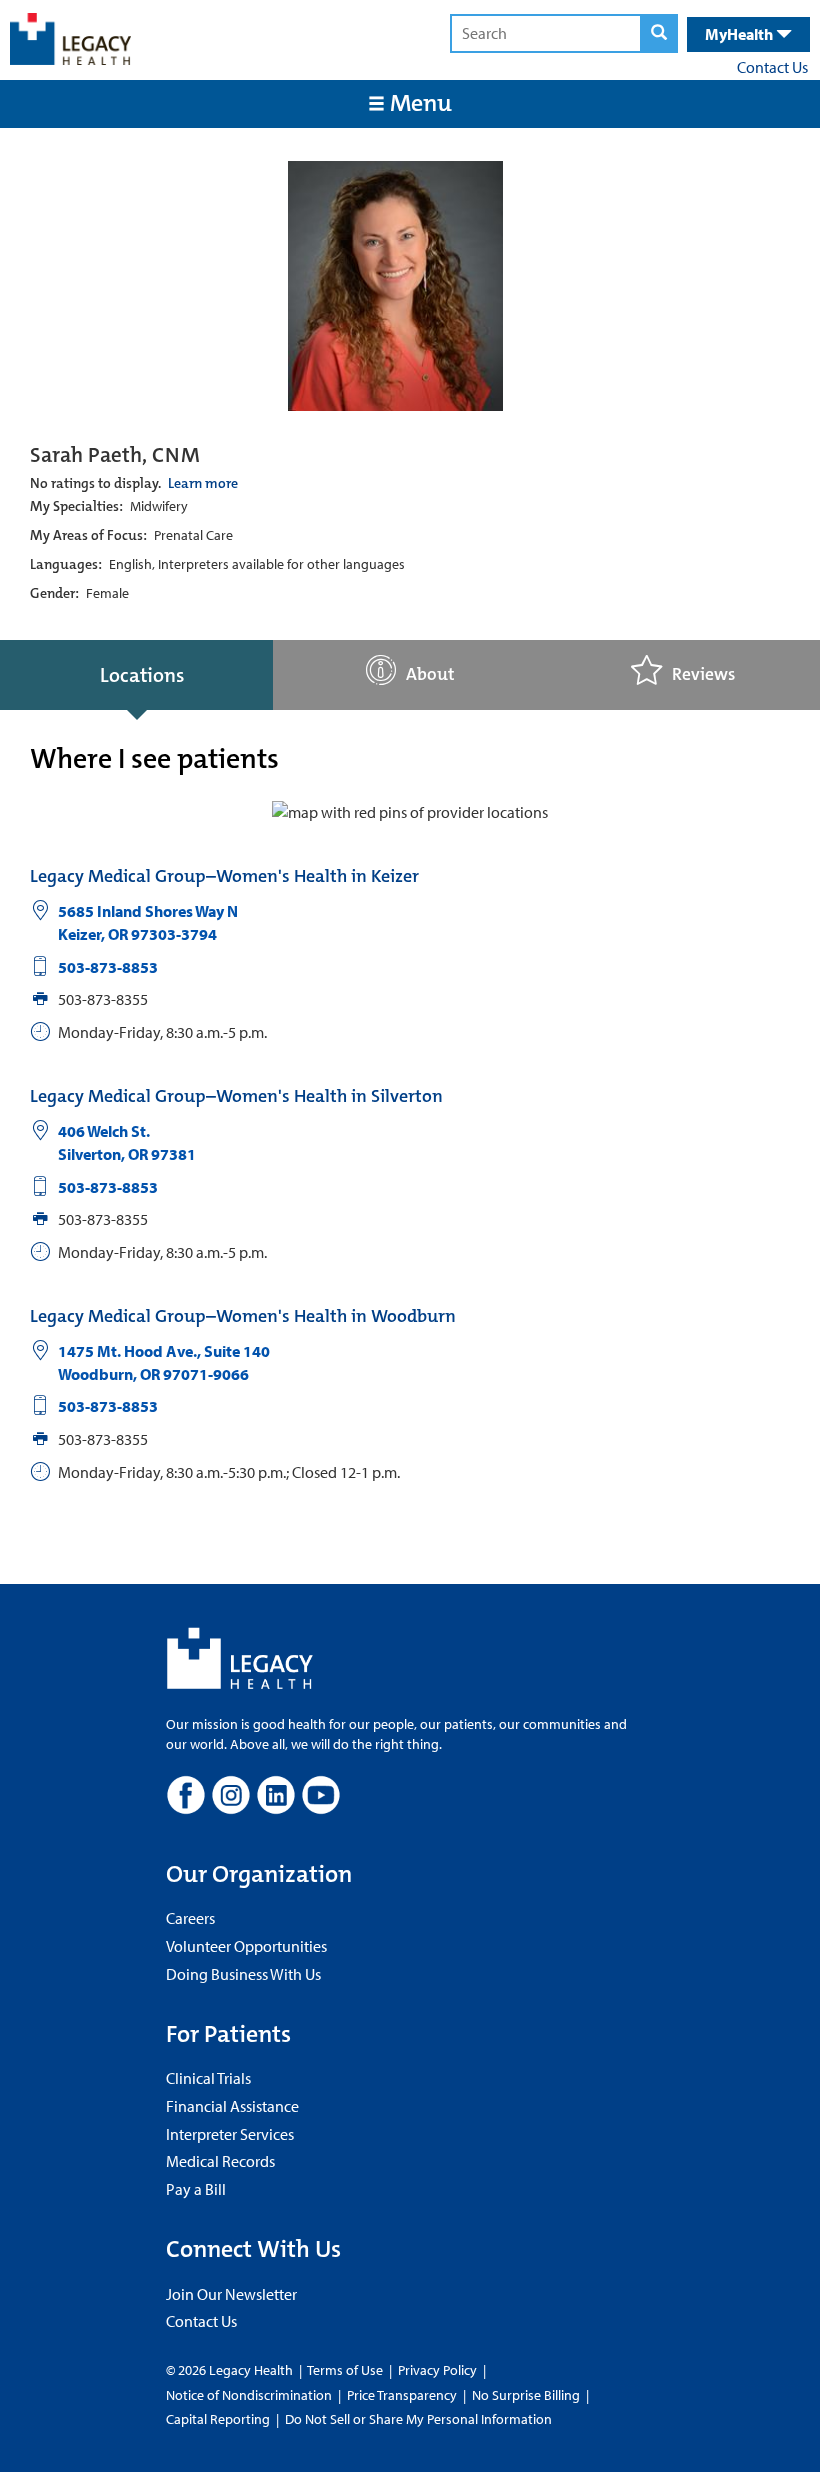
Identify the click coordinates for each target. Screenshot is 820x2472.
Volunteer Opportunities (246, 1946)
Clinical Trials (208, 2078)
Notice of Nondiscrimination (249, 2395)
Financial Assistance (232, 2106)
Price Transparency (402, 2395)
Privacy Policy (437, 2370)
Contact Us (772, 67)
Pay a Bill (196, 2189)
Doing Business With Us (243, 1974)
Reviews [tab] (703, 674)
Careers (190, 1918)
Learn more (203, 483)
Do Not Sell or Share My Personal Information (418, 2419)
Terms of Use (346, 2370)
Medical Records (220, 2161)
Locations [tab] (142, 675)
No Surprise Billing (526, 2395)
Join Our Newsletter (231, 2294)
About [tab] (430, 674)
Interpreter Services (230, 2134)
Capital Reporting (218, 2419)
